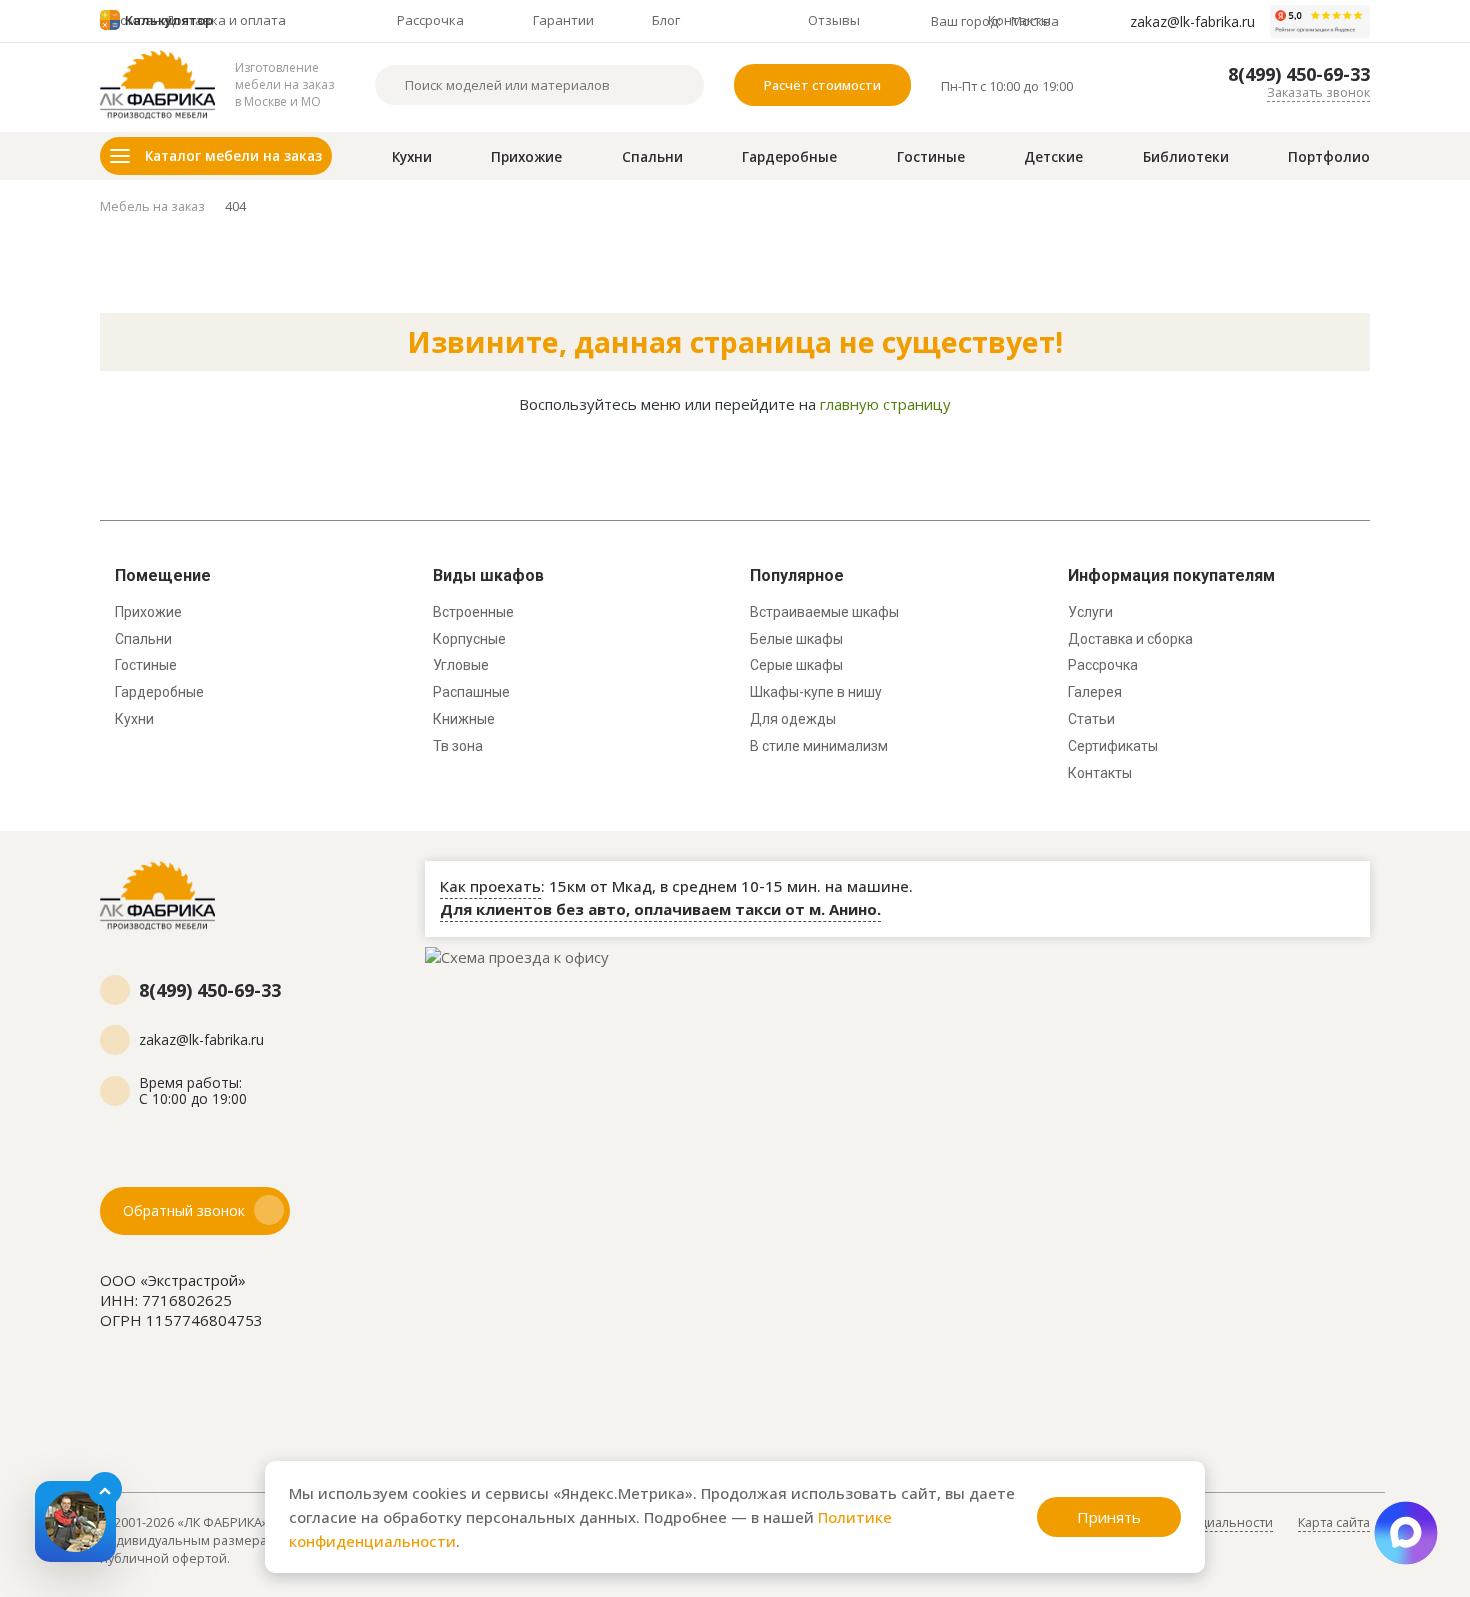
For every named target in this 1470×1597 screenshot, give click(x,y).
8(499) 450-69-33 (1299, 74)
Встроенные (473, 612)
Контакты (1100, 773)
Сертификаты (1113, 746)
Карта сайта (1334, 1522)
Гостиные (931, 157)
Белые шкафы (796, 639)
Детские (1053, 157)
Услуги (1090, 612)
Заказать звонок (1318, 92)
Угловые (461, 665)
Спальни (652, 157)
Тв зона (458, 746)
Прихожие (526, 157)
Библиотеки (1186, 157)
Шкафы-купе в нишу (816, 692)
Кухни (412, 157)
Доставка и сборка (1130, 639)
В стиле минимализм (819, 746)
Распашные (471, 692)
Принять (1109, 1517)
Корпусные (469, 639)
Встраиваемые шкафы (824, 612)
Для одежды (793, 719)
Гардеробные (789, 157)
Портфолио (1329, 157)
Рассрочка (1103, 665)
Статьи (1091, 719)
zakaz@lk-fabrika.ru (1192, 22)
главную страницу (885, 404)
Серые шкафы (796, 665)
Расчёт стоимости (822, 85)
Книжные (464, 719)
